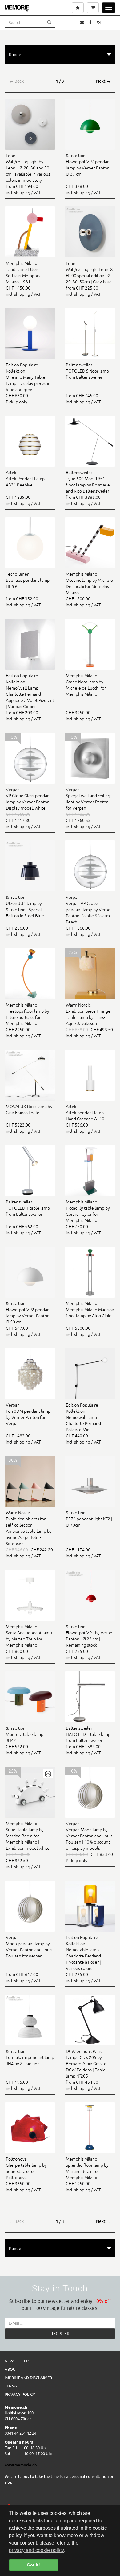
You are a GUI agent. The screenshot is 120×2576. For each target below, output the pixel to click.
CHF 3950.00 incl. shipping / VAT (86, 697)
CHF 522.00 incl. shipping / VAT (25, 1740)
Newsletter (17, 2361)
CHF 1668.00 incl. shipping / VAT (89, 916)
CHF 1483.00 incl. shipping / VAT (28, 1423)
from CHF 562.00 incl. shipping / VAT (28, 1217)
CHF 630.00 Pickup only (28, 383)
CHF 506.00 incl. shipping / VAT (85, 1119)
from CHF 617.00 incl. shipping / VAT (29, 1959)
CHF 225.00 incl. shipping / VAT (83, 1959)
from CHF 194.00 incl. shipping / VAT (28, 174)
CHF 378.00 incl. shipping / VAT (89, 174)
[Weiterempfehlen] (82, 23)
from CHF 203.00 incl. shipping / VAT (30, 697)
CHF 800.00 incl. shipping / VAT (29, 1642)
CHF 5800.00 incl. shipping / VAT (90, 1319)
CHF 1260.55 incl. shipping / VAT (88, 808)
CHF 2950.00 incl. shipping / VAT (28, 1020)
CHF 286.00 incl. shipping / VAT (25, 916)
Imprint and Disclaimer (28, 2378)
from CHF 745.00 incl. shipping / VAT (87, 383)
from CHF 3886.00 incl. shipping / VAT (88, 488)
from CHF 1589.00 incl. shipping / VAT (88, 1740)
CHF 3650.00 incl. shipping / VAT (26, 2174)
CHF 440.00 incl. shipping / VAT (83, 1423)
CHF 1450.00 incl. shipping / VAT (23, 279)
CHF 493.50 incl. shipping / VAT (89, 1020)
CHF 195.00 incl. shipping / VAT (30, 2070)
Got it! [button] (33, 2565)
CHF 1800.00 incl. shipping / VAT (89, 590)
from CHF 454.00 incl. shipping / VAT (87, 2070)
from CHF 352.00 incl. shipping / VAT (28, 590)
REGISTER (60, 2334)
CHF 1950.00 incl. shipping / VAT (87, 2174)
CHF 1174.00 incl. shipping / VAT (89, 1534)
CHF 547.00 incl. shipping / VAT (29, 1319)
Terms (11, 2386)
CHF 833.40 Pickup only (89, 1842)
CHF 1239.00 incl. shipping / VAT (25, 488)
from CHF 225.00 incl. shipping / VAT (89, 279)
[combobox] (60, 54)
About (11, 2369)
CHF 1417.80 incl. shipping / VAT (29, 808)
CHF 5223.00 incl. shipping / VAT (29, 1119)
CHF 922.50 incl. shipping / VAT (28, 1845)
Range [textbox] (15, 55)
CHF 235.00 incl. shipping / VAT (90, 1642)
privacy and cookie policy (36, 2550)
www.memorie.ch (21, 2465)
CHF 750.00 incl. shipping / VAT (88, 1217)
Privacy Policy (20, 2394)
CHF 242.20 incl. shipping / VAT (29, 1534)
